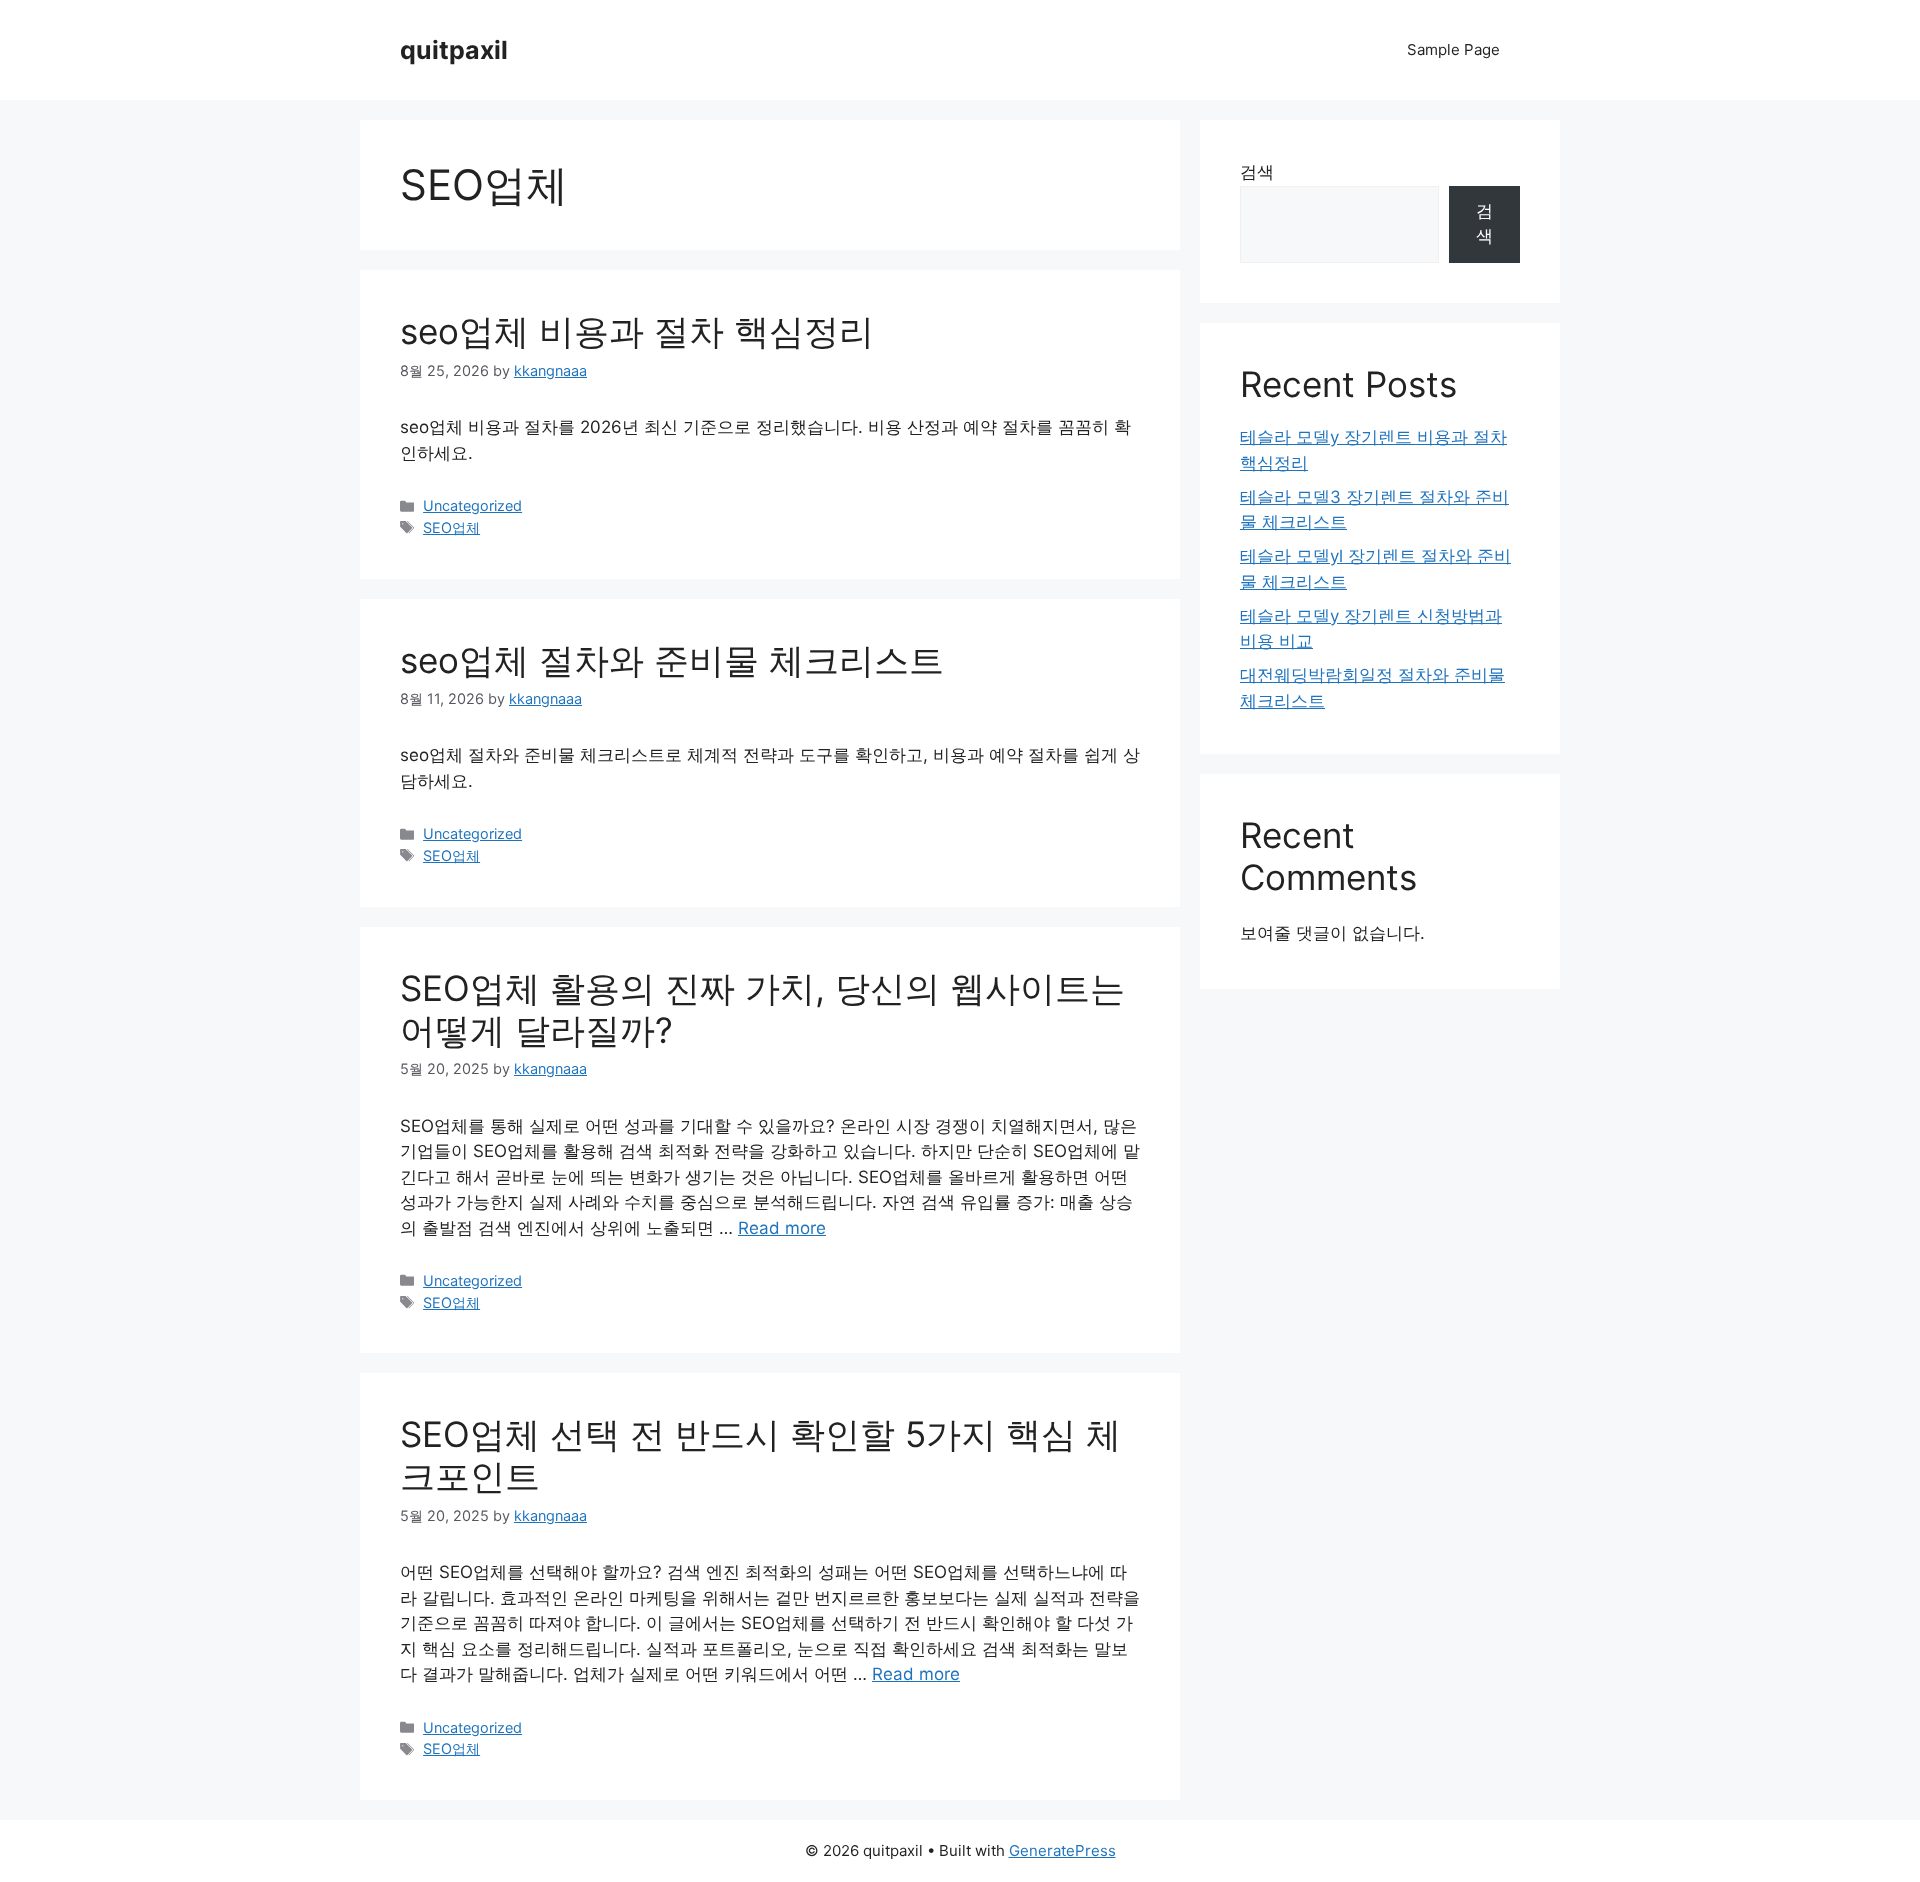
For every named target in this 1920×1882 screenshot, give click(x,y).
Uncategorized (472, 505)
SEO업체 (451, 527)
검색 (1257, 172)
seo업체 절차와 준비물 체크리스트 (672, 660)
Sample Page (1453, 49)
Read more (782, 1228)
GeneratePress (1062, 1850)
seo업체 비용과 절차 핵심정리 (637, 331)
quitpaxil (454, 50)
